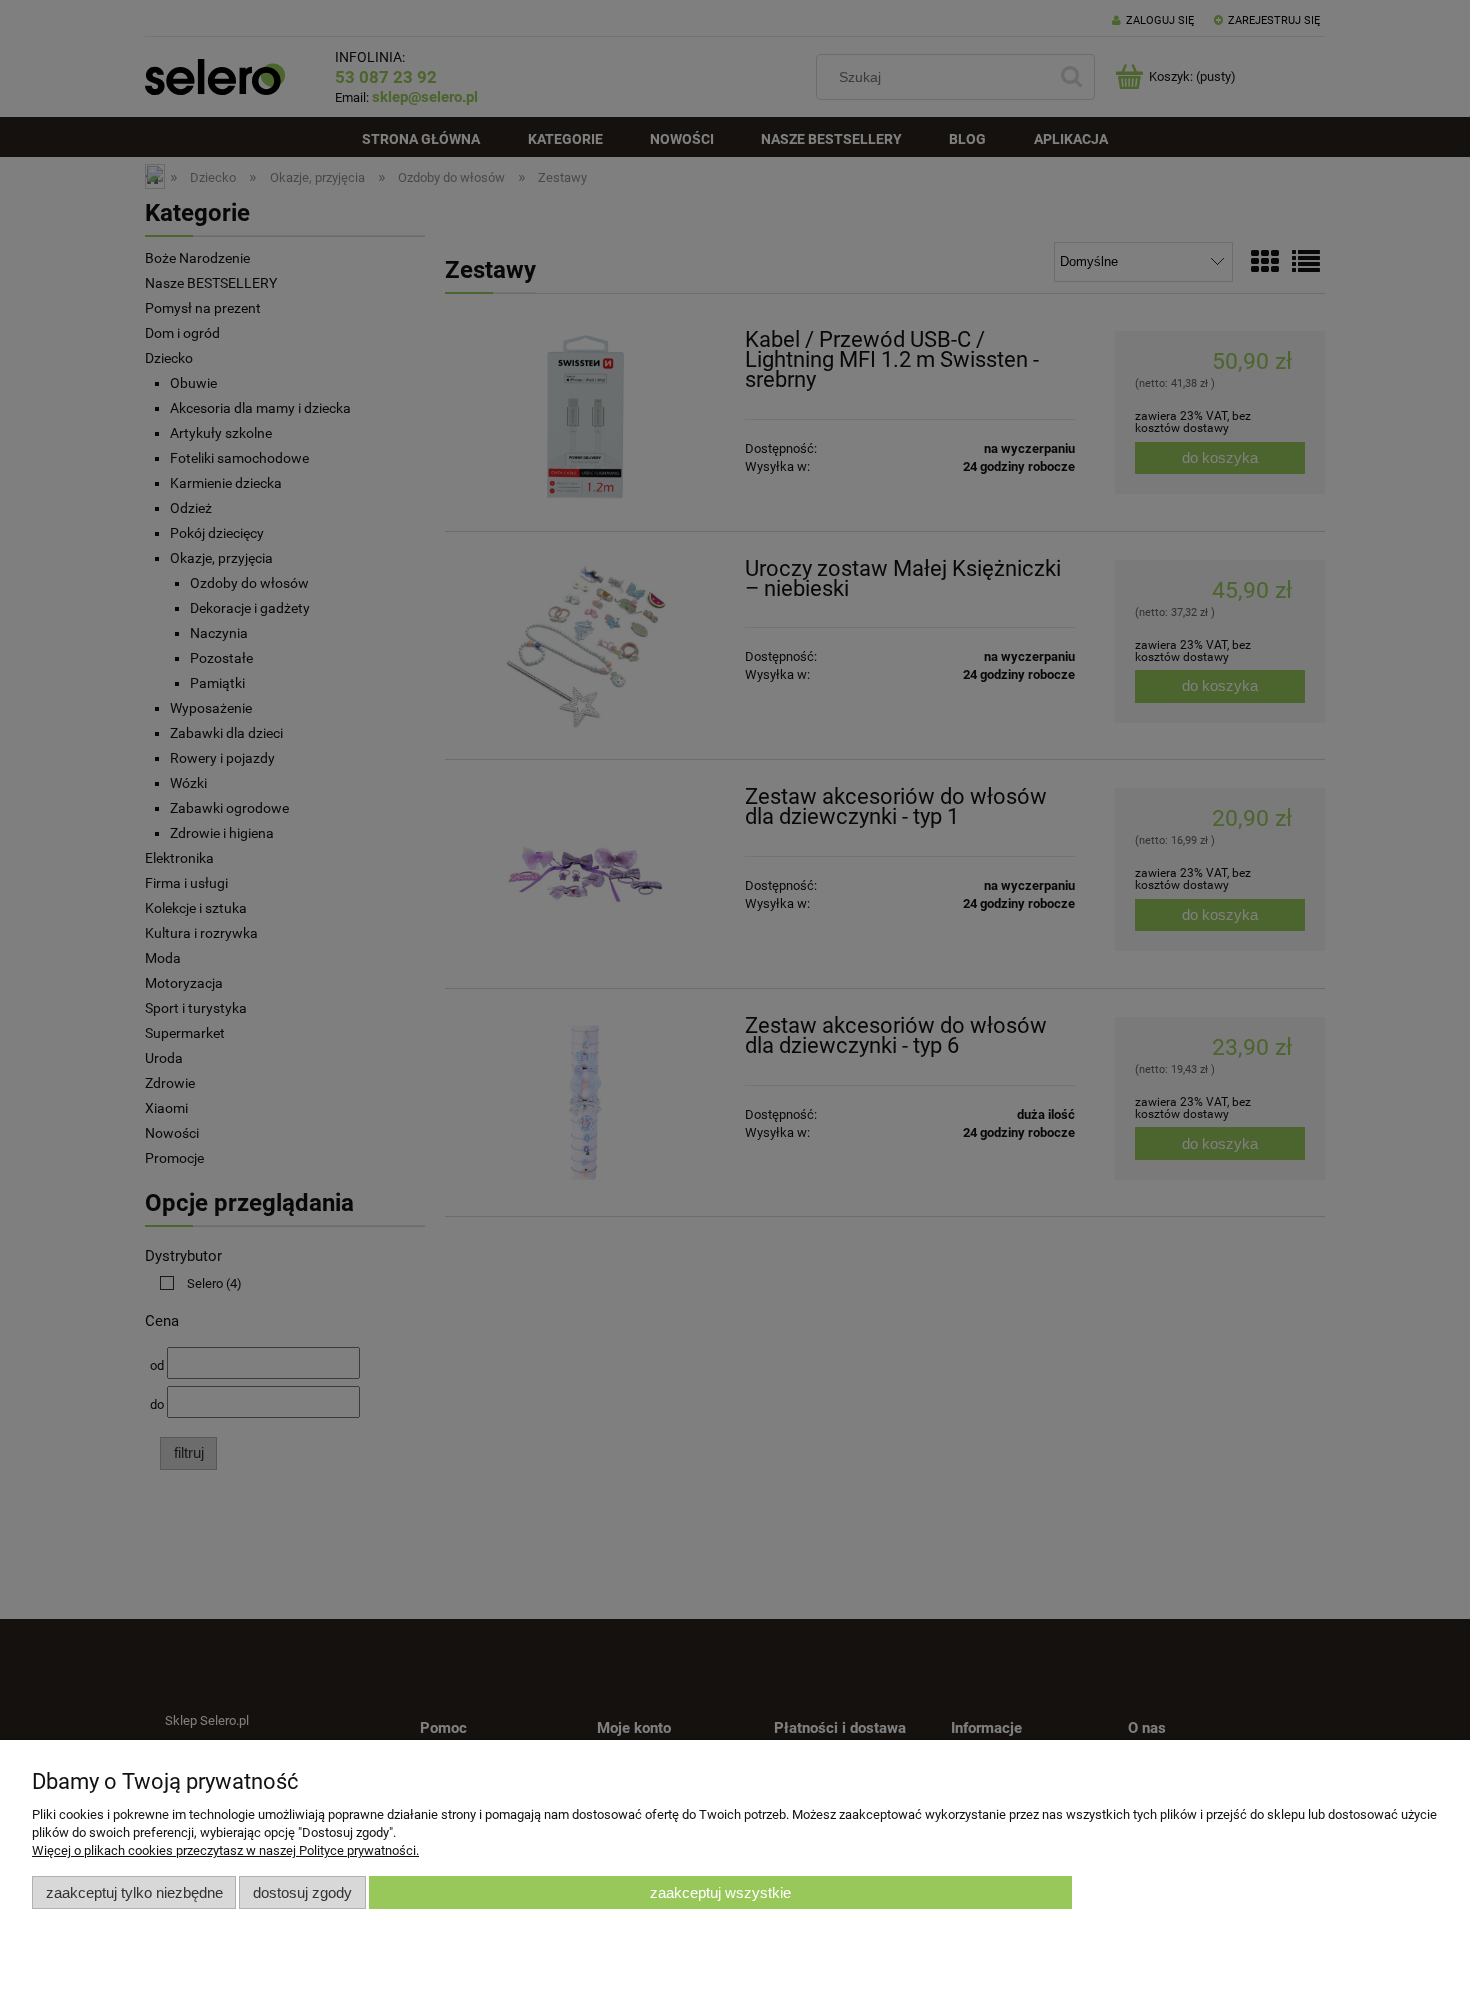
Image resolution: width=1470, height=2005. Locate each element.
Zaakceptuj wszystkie (720, 1892)
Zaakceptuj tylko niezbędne (134, 1892)
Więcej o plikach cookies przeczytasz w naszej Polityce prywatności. (225, 1850)
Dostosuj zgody (302, 1892)
